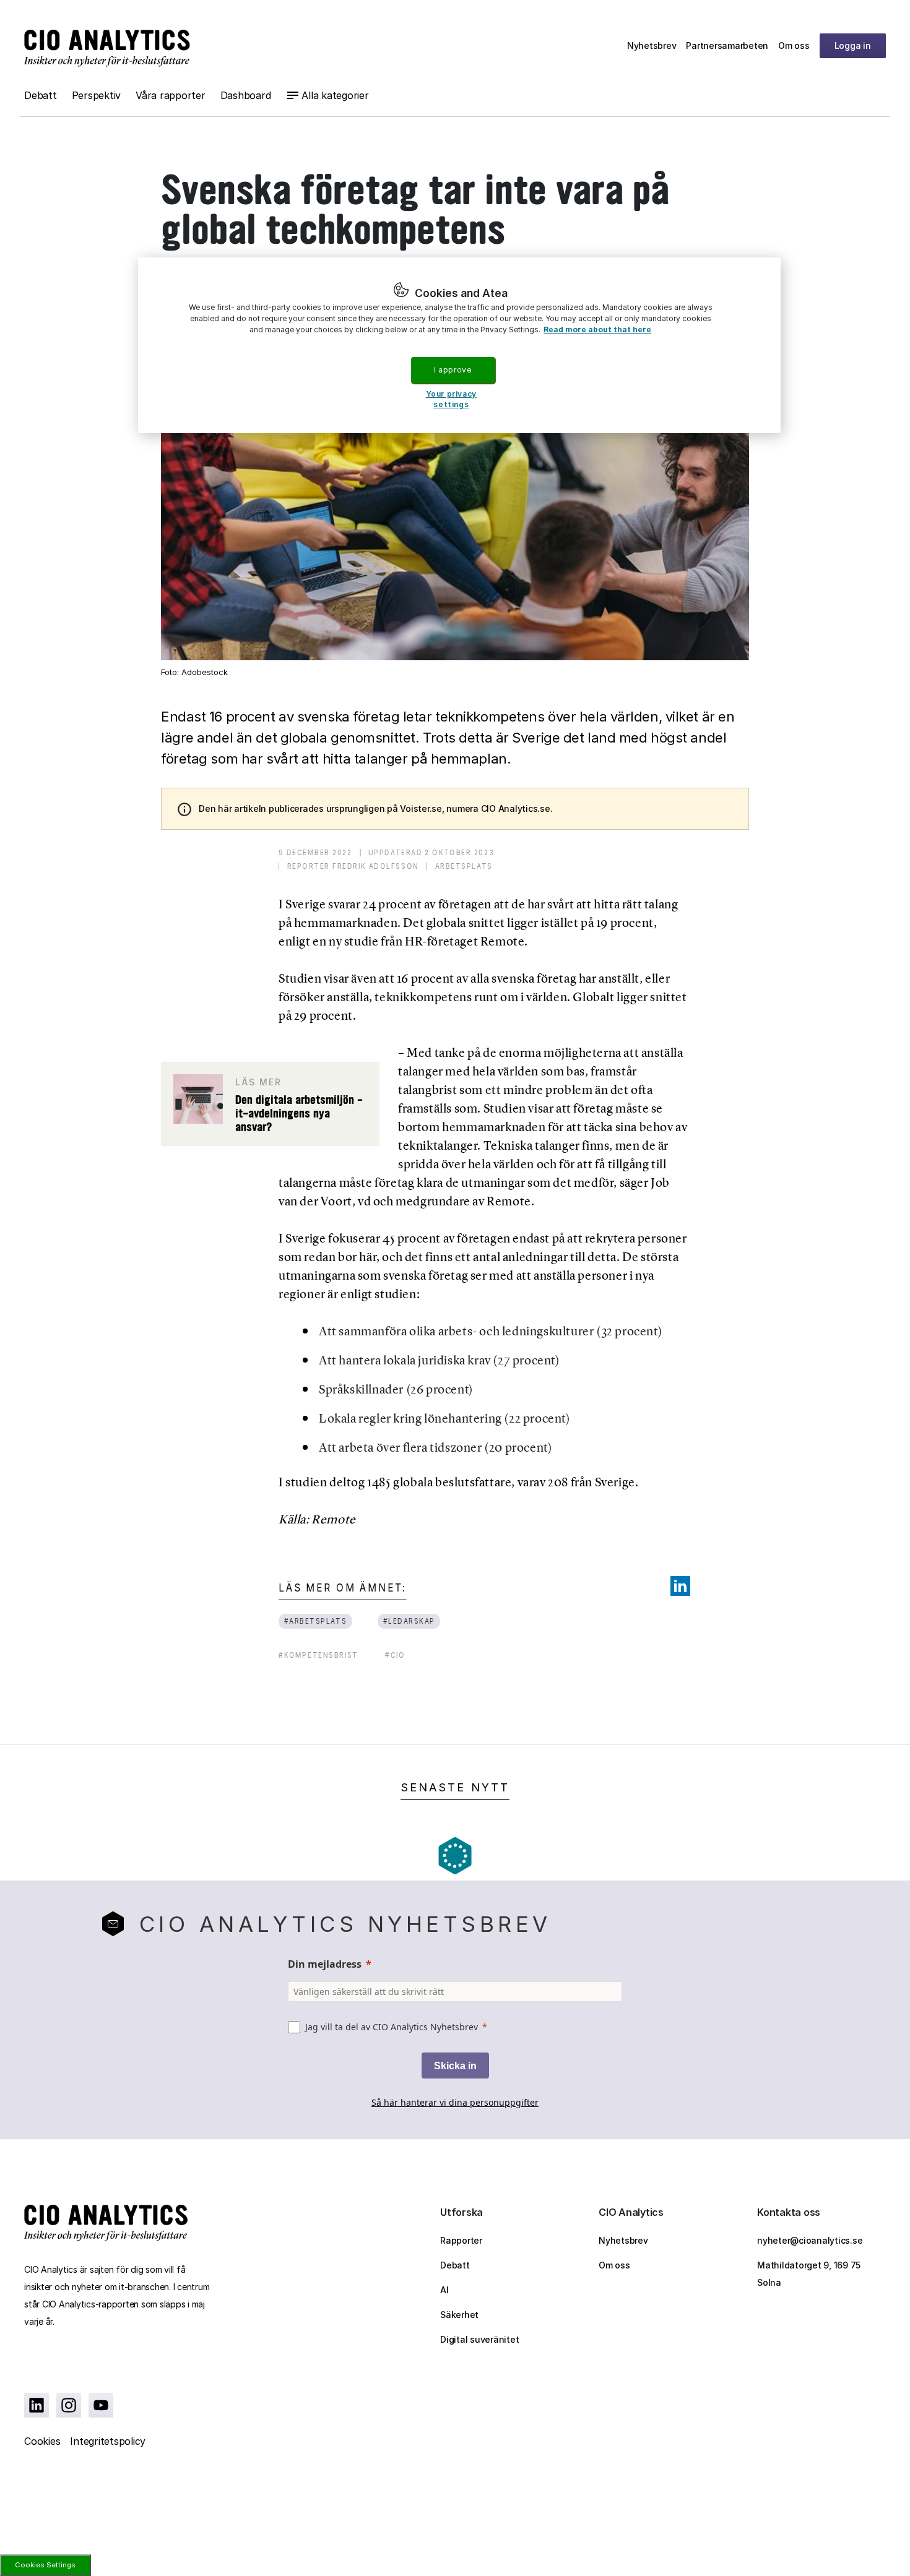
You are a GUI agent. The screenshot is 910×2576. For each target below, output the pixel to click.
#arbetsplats (316, 1621)
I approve (453, 370)
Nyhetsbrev (652, 45)
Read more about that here (597, 330)
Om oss (794, 45)
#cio (395, 1655)
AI (444, 2290)
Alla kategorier (335, 95)
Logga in (853, 45)
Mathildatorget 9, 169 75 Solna (809, 2274)
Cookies (42, 2441)
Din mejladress (325, 1964)
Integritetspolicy (108, 2441)
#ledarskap (409, 1621)
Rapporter (461, 2240)
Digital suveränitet (479, 2339)
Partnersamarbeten (727, 45)
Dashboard (246, 95)
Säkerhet (459, 2315)
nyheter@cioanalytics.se (810, 2240)
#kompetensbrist (318, 1655)
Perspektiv (97, 95)
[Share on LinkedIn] (680, 1586)
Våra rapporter (171, 95)
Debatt (41, 95)
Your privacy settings (451, 399)
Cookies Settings (45, 2565)
